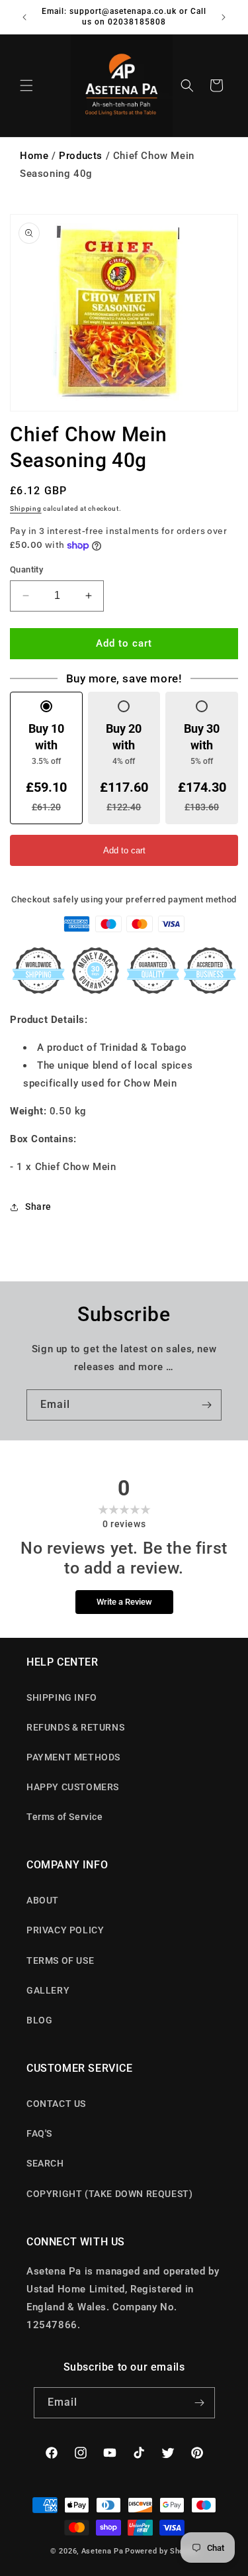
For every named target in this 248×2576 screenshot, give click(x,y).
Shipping (26, 509)
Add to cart (124, 850)
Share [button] (38, 1207)
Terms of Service (65, 1817)
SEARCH (45, 2163)
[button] (26, 85)
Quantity (26, 569)
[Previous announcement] (24, 17)
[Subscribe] (206, 1405)
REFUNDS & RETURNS (75, 1727)
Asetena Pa (103, 2551)
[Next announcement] (224, 17)
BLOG (39, 2020)
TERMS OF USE (60, 1960)
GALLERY (48, 1990)
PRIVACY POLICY (65, 1930)
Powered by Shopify (161, 2551)
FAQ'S (39, 2133)
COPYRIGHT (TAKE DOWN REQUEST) (109, 2194)
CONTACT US (56, 2104)
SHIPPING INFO (62, 1697)
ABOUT (43, 1900)
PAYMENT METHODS (73, 1757)
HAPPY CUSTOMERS (73, 1787)
